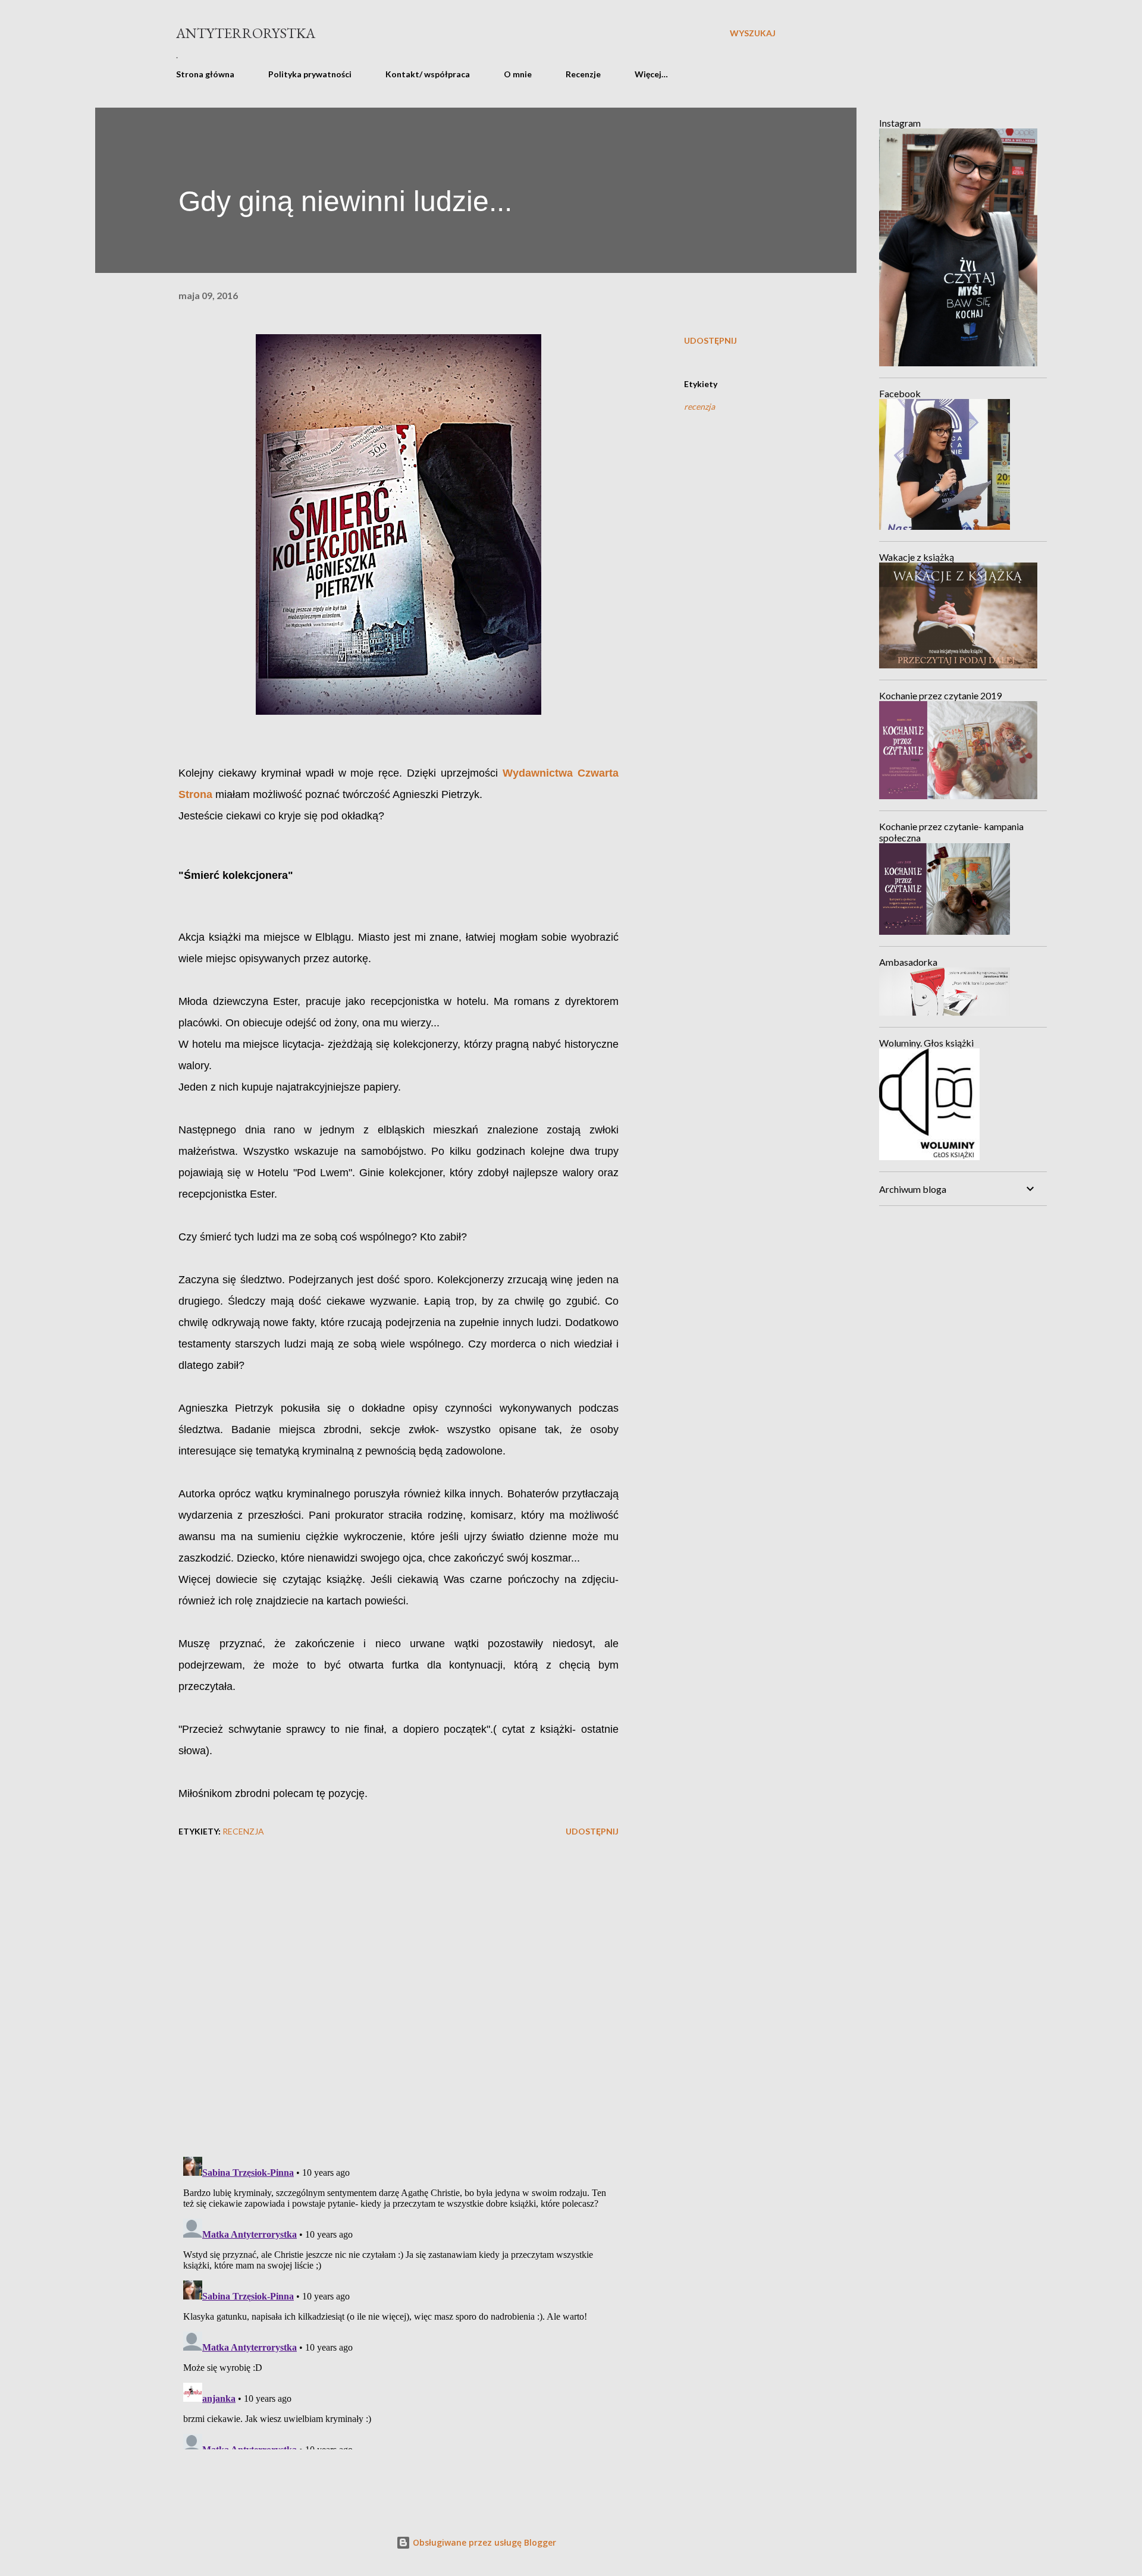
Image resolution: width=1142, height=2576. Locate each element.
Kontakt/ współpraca (428, 74)
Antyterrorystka (246, 33)
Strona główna (205, 74)
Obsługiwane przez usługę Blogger (483, 2542)
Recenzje (583, 74)
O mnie (518, 74)
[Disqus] (399, 1993)
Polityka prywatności (310, 74)
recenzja (699, 406)
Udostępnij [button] (710, 340)
